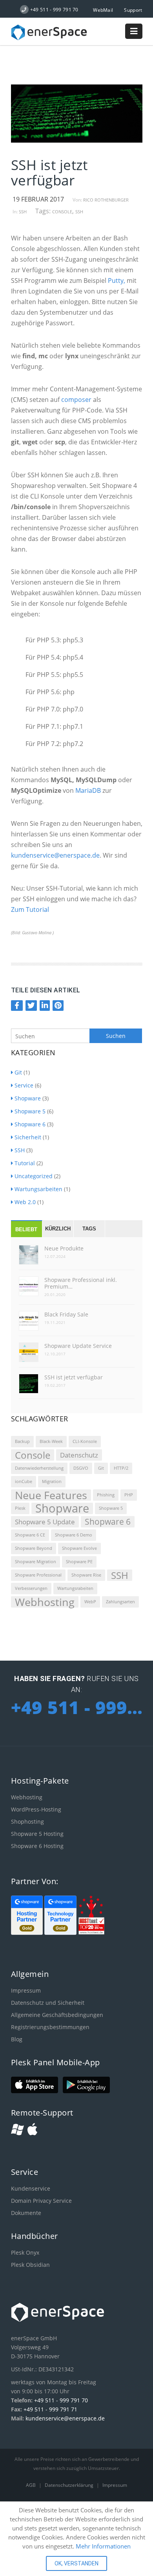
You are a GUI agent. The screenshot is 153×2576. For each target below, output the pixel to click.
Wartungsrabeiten (75, 1588)
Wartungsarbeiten (38, 1189)
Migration (52, 1481)
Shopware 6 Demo (74, 1535)
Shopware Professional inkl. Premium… (81, 1283)
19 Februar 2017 (38, 199)
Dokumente (26, 2213)
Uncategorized (34, 1176)
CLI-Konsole (85, 1441)
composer (76, 400)
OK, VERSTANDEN (76, 2563)
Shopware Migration (36, 1562)
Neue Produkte (64, 1248)
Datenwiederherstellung (39, 1468)
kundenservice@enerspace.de (55, 855)
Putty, (117, 281)
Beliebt (26, 1229)
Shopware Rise (86, 1575)
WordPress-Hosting (36, 1809)
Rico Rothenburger (106, 200)
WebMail (103, 10)
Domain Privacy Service (41, 2201)
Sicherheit (28, 1137)
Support (133, 10)
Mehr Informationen (103, 2546)
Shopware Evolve (79, 1548)
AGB (31, 2485)
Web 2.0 (25, 1202)
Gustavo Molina (37, 933)
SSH (23, 212)
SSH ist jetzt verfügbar (74, 1377)
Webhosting (45, 1602)
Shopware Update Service (78, 1346)
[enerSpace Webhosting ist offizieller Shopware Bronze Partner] (61, 1933)
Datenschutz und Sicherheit (48, 2003)
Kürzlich (58, 1229)
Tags (89, 1229)
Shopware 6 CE (30, 1535)
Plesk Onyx (25, 2252)
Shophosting (27, 1822)
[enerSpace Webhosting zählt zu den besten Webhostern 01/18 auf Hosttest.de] (91, 1933)
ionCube (24, 1481)
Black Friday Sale (66, 1314)
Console (62, 212)
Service (24, 1085)
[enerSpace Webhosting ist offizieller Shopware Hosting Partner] (28, 1933)
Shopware (28, 1098)
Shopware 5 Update (45, 1522)
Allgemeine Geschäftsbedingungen (57, 2015)
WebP (90, 1602)
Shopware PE (79, 1562)
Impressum (26, 1990)
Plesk (20, 1508)
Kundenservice (31, 2188)
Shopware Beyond (34, 1548)
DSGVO (81, 1468)
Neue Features (51, 1495)
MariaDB (89, 790)
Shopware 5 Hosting (37, 1834)
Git (18, 1072)
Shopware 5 (30, 1111)
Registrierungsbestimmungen (50, 2027)
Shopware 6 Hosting (37, 1846)
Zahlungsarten (120, 1602)
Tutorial (25, 1163)
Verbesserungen (31, 1588)
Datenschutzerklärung (70, 2485)
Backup (22, 1441)
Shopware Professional (38, 1575)
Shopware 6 (30, 1124)
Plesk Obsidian (30, 2265)
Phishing (106, 1495)
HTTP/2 (121, 1468)
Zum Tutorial (30, 909)
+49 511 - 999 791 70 (61, 2400)
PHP (129, 1495)
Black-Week (51, 1441)
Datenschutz (79, 1455)
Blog (17, 2039)
